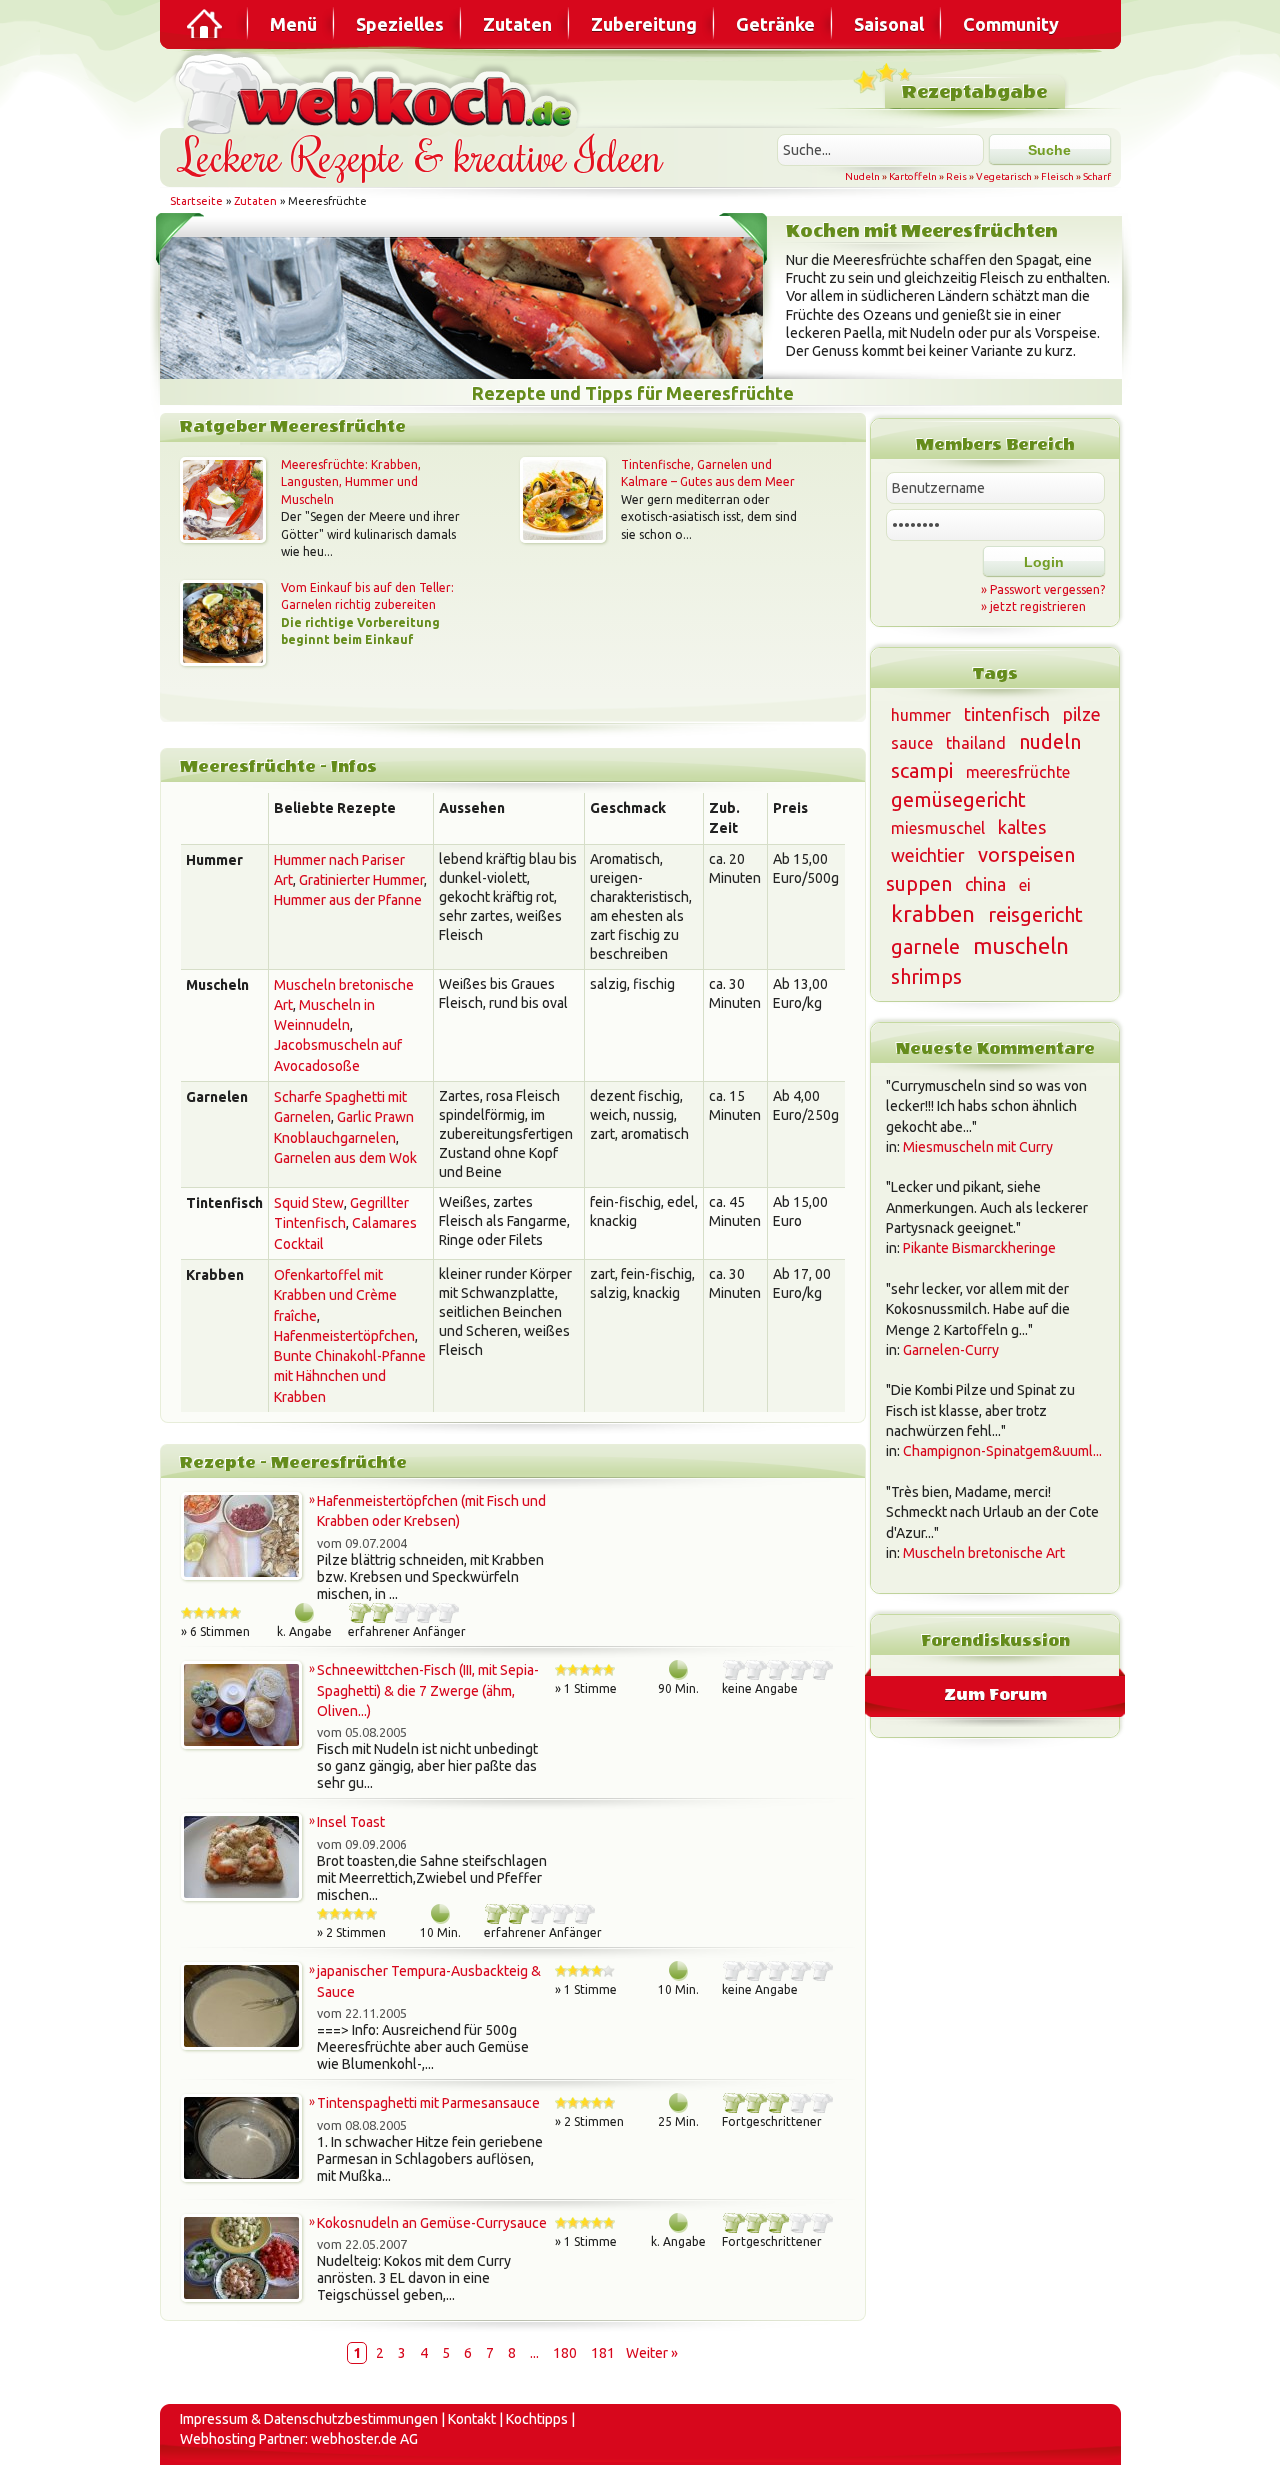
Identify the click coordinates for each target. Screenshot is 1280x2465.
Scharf (1097, 176)
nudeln (1050, 741)
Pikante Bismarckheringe (979, 1248)
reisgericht (1035, 914)
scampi (922, 770)
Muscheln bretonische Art (984, 1553)
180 (565, 2353)
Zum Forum (995, 1694)
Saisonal (889, 24)
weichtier (928, 855)
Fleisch (1057, 176)
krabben (933, 913)
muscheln (1021, 945)
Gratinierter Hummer (361, 880)
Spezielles (400, 24)
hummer (921, 715)
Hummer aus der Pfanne (348, 900)
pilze (1082, 714)
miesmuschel (938, 828)
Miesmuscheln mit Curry (978, 1147)
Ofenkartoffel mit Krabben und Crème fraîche (335, 1295)
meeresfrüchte (1018, 772)
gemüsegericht (958, 799)
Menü (293, 24)
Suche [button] (1049, 150)
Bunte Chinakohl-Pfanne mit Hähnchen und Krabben (350, 1376)
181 (603, 2353)
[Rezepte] (206, 24)
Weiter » (652, 2353)
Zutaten (517, 24)
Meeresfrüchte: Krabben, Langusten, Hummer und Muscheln (351, 482)
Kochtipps (537, 2419)
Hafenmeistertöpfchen (344, 1336)
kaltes (1022, 827)
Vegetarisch (1004, 176)
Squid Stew (309, 1203)
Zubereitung (644, 24)
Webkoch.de (380, 91)
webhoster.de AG (364, 2439)
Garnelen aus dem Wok (345, 1158)
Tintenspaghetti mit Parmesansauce (428, 2103)
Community (1011, 24)
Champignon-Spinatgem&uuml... (1002, 1451)
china (985, 884)
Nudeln (862, 176)
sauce (912, 743)
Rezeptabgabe (974, 92)
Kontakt (472, 2419)
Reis (956, 176)
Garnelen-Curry (951, 1350)
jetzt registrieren (1038, 606)
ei (1025, 885)
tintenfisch (1007, 714)
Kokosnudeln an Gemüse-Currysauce (432, 2223)
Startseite (196, 201)
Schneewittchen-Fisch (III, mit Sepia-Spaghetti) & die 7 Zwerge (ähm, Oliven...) (428, 1690)
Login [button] (1044, 562)
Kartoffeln (913, 176)
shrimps (926, 976)
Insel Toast (351, 1822)
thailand (976, 743)
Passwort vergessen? (1047, 589)
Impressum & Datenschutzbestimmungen (309, 2419)
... (534, 2353)
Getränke (775, 24)
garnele (925, 946)
